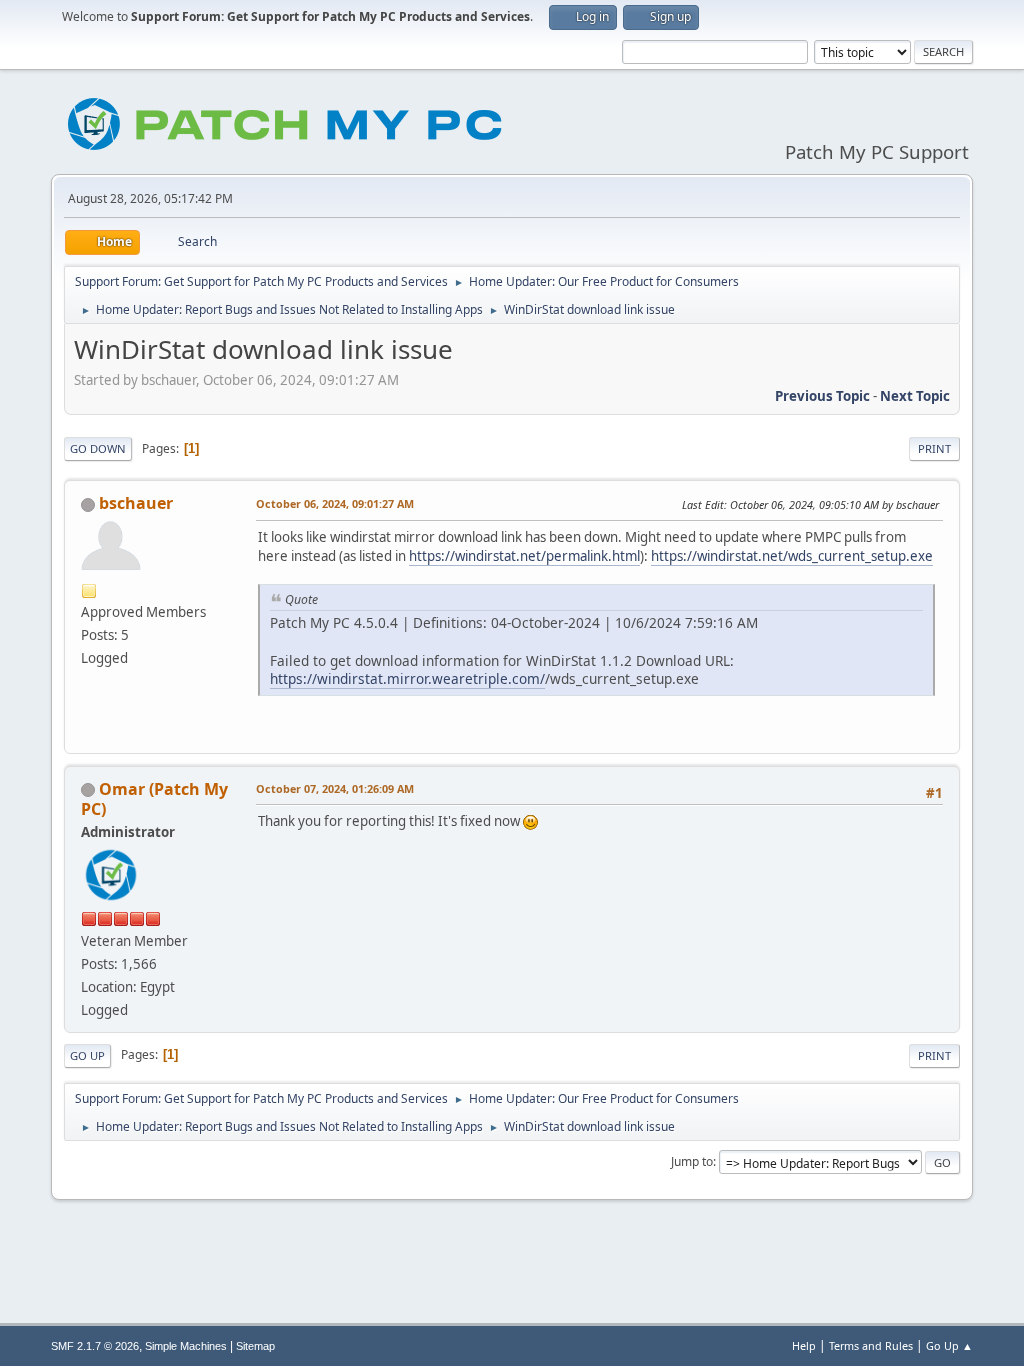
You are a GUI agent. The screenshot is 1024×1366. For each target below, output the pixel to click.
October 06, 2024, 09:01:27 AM (335, 503)
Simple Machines (186, 1346)
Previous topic (822, 396)
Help (804, 1345)
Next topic (915, 396)
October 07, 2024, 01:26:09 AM (335, 788)
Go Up (87, 1055)
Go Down (98, 448)
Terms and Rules (871, 1345)
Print (934, 448)
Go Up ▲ (949, 1345)
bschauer (136, 503)
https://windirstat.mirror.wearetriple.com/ (407, 678)
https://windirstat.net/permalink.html (524, 556)
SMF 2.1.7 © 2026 (95, 1346)
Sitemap (255, 1346)
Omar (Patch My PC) (154, 799)
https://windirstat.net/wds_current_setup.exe (792, 556)
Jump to (692, 1161)
